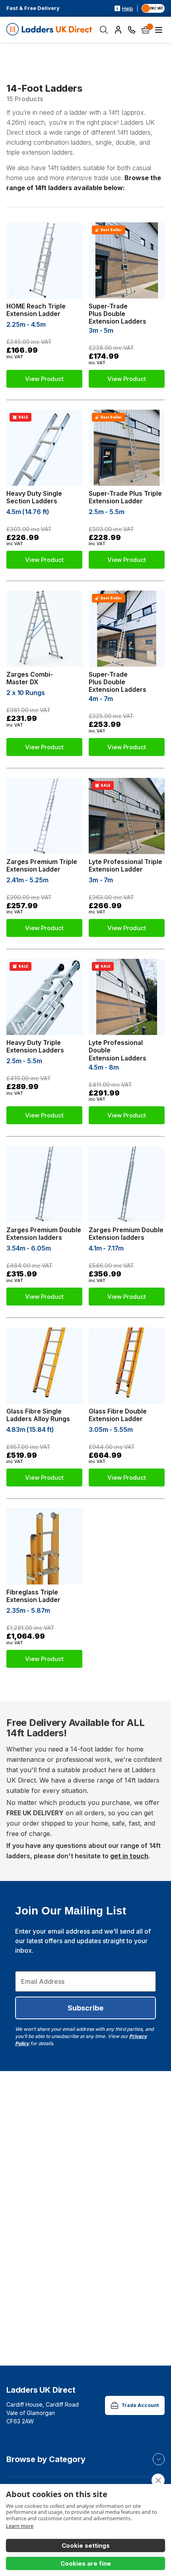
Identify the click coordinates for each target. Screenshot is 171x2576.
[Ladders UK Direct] (50, 30)
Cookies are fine (86, 2563)
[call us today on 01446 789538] (132, 30)
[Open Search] (104, 30)
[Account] (118, 30)
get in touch (129, 1856)
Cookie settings (86, 2546)
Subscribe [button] (85, 2008)
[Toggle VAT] (153, 8)
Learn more (20, 2526)
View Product (44, 379)
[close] (158, 2480)
